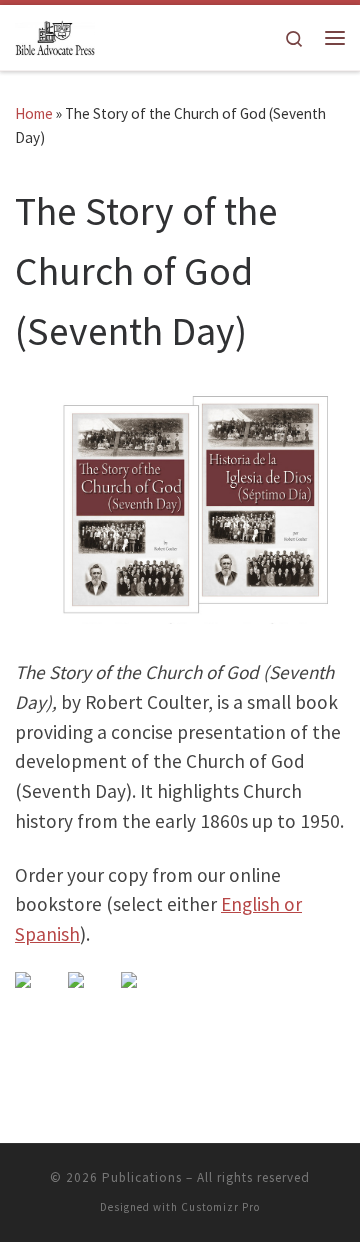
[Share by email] (145, 996)
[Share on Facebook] (39, 996)
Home (34, 113)
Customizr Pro (220, 1207)
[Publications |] (55, 35)
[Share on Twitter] (92, 996)
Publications (142, 1177)
